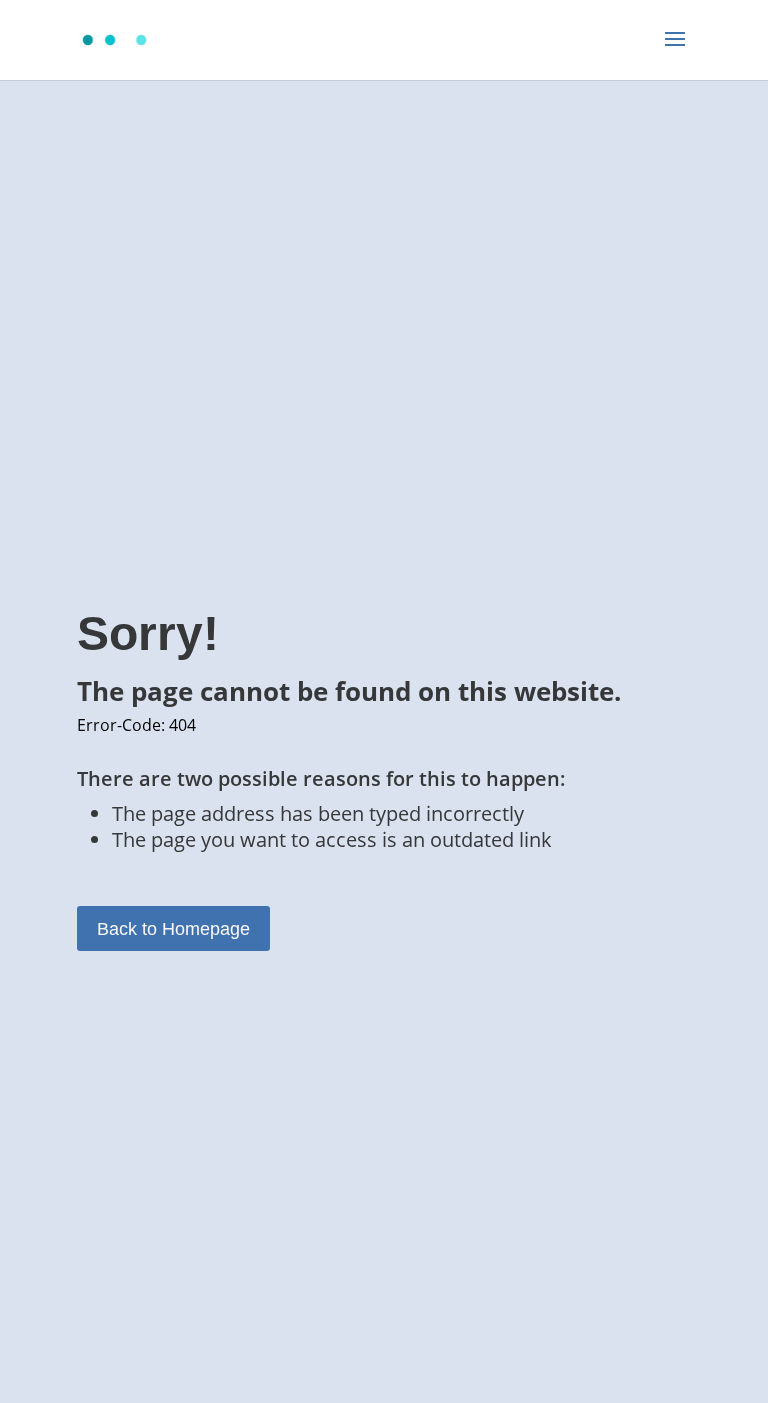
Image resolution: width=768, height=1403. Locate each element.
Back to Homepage (173, 929)
